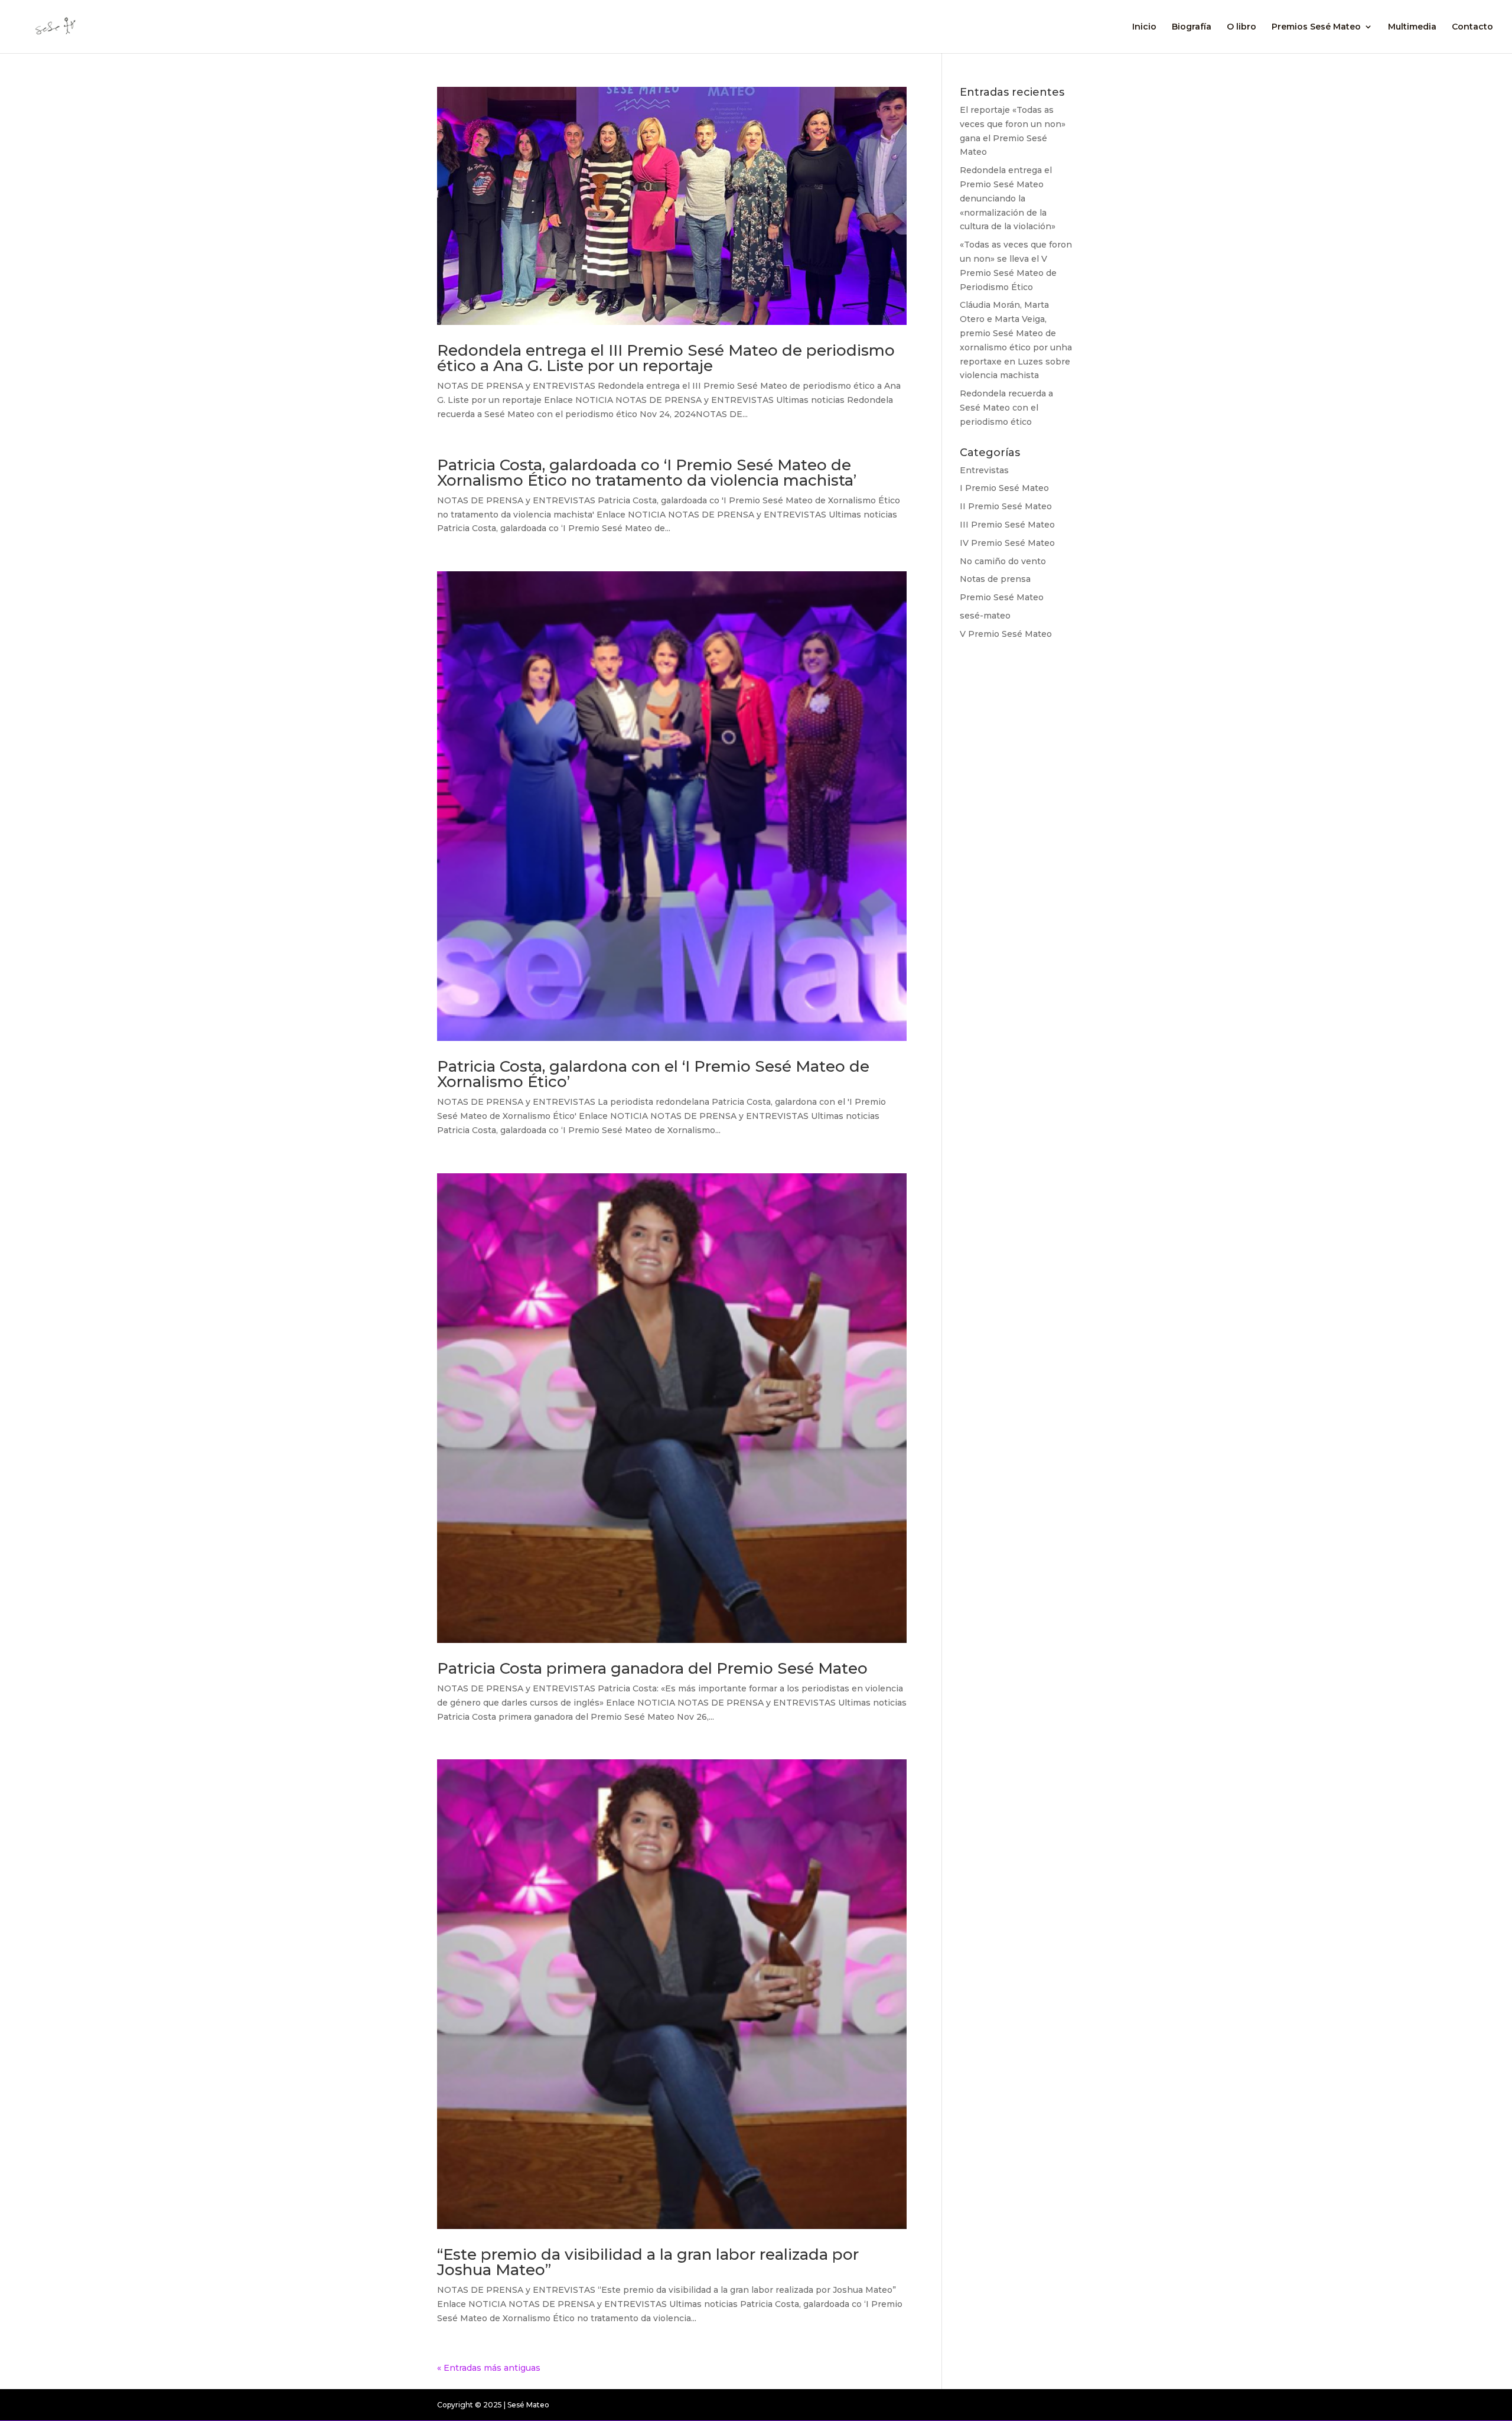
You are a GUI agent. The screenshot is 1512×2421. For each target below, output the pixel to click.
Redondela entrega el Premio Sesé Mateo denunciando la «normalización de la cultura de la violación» (1008, 198)
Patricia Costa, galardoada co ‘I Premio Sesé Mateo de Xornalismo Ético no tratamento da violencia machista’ (647, 473)
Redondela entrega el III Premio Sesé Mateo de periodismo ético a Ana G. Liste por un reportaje (666, 358)
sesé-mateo (985, 616)
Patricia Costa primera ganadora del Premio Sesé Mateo (652, 1668)
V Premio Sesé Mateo (1006, 634)
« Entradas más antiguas (489, 2368)
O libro (1241, 27)
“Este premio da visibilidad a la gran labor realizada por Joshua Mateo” (648, 2262)
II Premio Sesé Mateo (1006, 506)
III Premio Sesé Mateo (1007, 525)
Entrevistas (984, 470)
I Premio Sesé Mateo (1004, 488)
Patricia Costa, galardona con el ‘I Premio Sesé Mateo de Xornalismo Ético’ (653, 1074)
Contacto (1472, 27)
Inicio (1144, 27)
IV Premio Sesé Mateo (1007, 543)
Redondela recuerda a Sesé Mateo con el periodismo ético (1006, 408)
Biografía (1192, 27)
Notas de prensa (995, 579)
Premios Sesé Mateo (1316, 27)
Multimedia (1412, 27)
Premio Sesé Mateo (1002, 597)
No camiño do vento (1003, 561)
